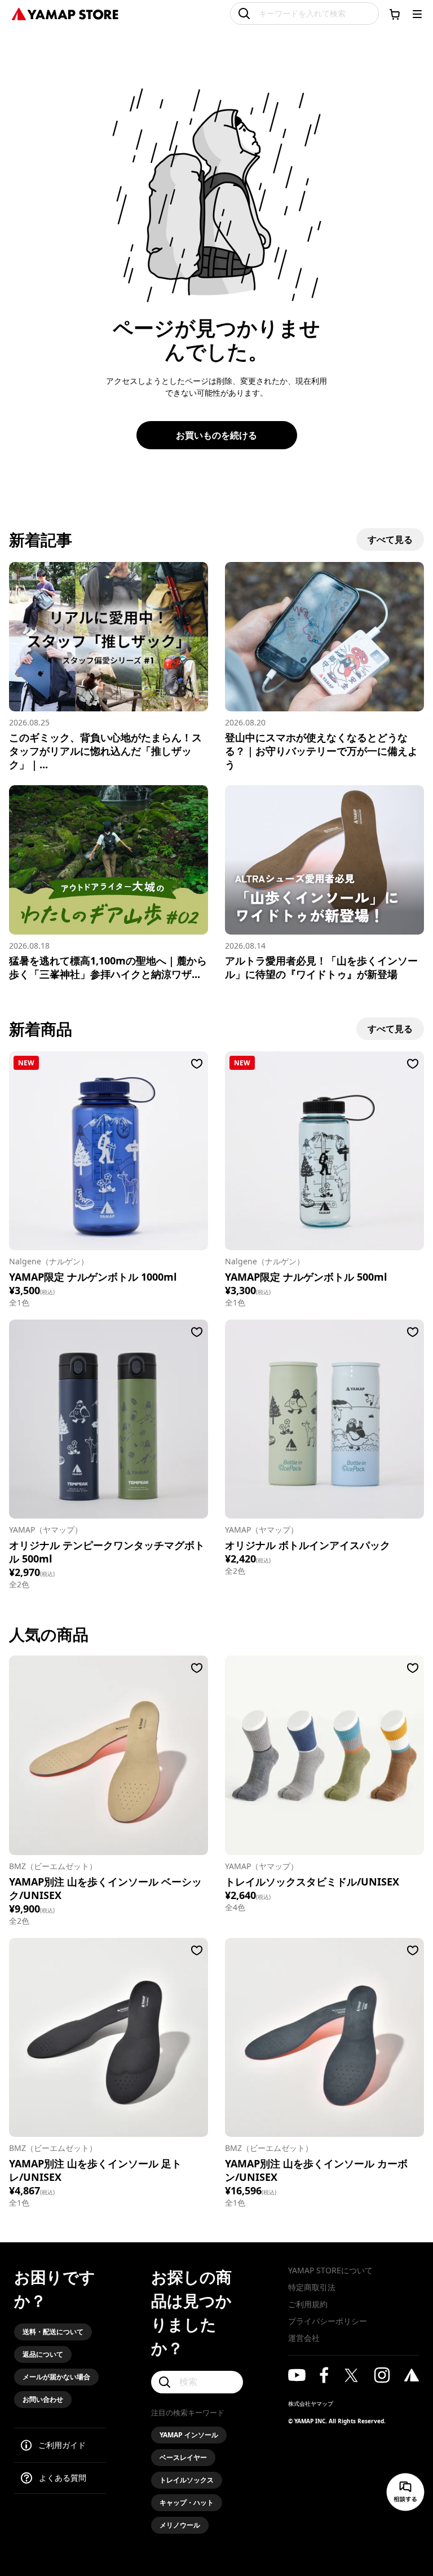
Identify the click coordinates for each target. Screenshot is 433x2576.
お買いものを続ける (216, 435)
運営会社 (304, 2338)
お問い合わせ (43, 2399)
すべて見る (390, 539)
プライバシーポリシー (328, 2321)
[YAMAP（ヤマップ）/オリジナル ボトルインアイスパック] (324, 1419)
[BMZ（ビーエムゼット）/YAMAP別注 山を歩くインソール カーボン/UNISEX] (324, 2037)
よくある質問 (63, 2478)
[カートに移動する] (395, 14)
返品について (43, 2354)
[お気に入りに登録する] (197, 1064)
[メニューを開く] (417, 14)
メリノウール (180, 2525)
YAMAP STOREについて (330, 2270)
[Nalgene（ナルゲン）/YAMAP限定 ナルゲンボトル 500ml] (324, 1151)
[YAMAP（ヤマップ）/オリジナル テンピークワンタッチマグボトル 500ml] (109, 1419)
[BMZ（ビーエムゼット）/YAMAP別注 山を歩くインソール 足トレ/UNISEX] (109, 2037)
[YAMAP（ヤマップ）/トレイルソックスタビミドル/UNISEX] (324, 1755)
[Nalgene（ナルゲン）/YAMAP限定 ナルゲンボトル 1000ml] (109, 1151)
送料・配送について (53, 2332)
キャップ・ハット (187, 2502)
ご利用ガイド (62, 2445)
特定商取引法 (312, 2287)
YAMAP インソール (189, 2435)
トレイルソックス (187, 2480)
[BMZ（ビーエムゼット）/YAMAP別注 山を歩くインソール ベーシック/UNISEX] (109, 1755)
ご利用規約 (308, 2304)
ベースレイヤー (183, 2457)
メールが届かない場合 (56, 2377)
